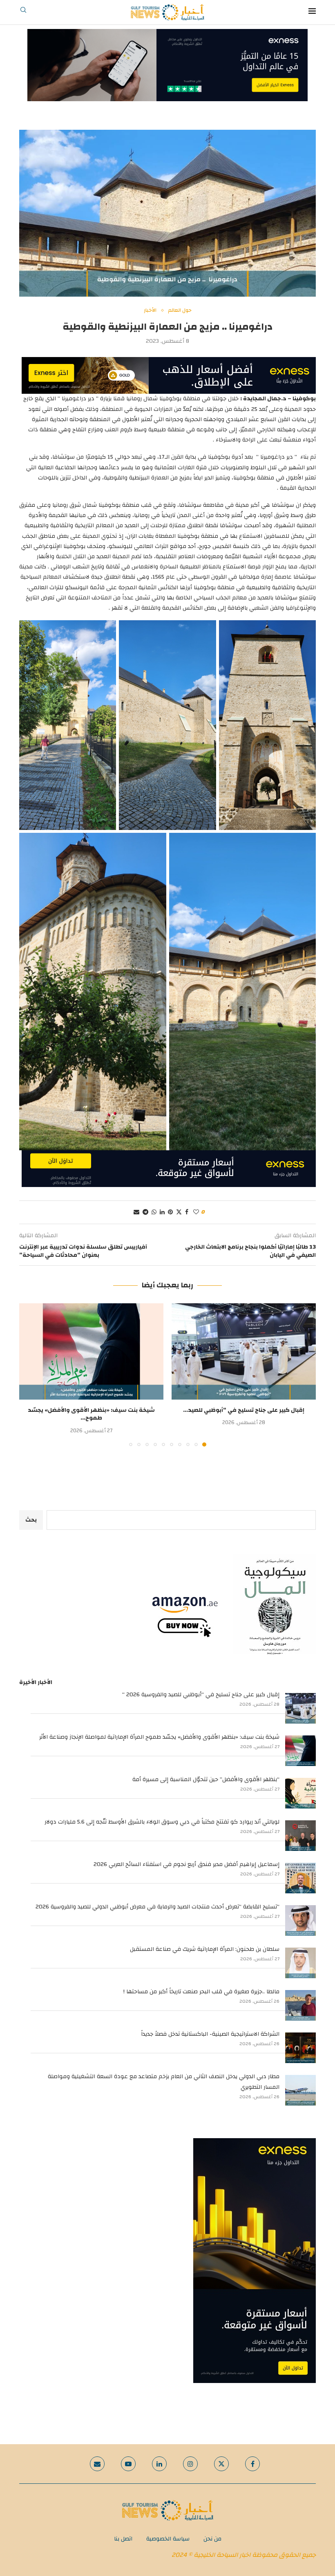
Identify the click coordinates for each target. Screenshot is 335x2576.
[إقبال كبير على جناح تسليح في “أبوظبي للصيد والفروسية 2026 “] (244, 1351)
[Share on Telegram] (145, 1212)
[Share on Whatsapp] (154, 1212)
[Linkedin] (159, 2464)
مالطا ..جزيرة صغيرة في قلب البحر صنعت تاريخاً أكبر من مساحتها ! (201, 1992)
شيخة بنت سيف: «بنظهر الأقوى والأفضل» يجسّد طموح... (91, 1414)
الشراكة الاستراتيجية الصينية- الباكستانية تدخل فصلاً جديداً (210, 2034)
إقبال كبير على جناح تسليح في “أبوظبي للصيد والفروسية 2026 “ (201, 1695)
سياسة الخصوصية (168, 2539)
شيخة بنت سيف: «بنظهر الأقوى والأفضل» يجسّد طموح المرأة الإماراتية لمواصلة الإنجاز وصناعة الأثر (159, 1737)
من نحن (212, 2539)
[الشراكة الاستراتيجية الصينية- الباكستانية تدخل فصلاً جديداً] (300, 2048)
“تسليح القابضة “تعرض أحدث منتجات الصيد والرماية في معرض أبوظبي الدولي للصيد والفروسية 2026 (157, 1907)
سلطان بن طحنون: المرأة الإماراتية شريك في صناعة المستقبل (205, 1949)
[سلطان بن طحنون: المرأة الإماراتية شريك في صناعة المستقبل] (300, 1963)
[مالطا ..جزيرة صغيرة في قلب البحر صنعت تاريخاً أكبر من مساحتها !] (300, 2005)
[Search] (23, 12)
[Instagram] (190, 2464)
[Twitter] (221, 2464)
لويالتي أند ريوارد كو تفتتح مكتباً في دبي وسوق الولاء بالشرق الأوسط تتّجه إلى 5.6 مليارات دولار (162, 1822)
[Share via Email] (136, 1212)
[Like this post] (196, 1212)
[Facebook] (252, 2464)
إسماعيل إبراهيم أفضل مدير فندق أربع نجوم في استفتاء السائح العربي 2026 (186, 1864)
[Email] (97, 2464)
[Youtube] (128, 2464)
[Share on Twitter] (179, 1212)
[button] (30, 1375)
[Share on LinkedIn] (162, 1212)
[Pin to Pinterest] (170, 1212)
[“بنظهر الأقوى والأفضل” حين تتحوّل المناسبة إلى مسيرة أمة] (300, 1793)
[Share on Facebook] (187, 1212)
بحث (31, 1520)
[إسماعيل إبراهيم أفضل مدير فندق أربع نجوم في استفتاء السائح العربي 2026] (300, 1878)
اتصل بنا (123, 2539)
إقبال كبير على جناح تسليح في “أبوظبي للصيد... (244, 1410)
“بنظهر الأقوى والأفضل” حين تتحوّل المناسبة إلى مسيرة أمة (206, 1779)
